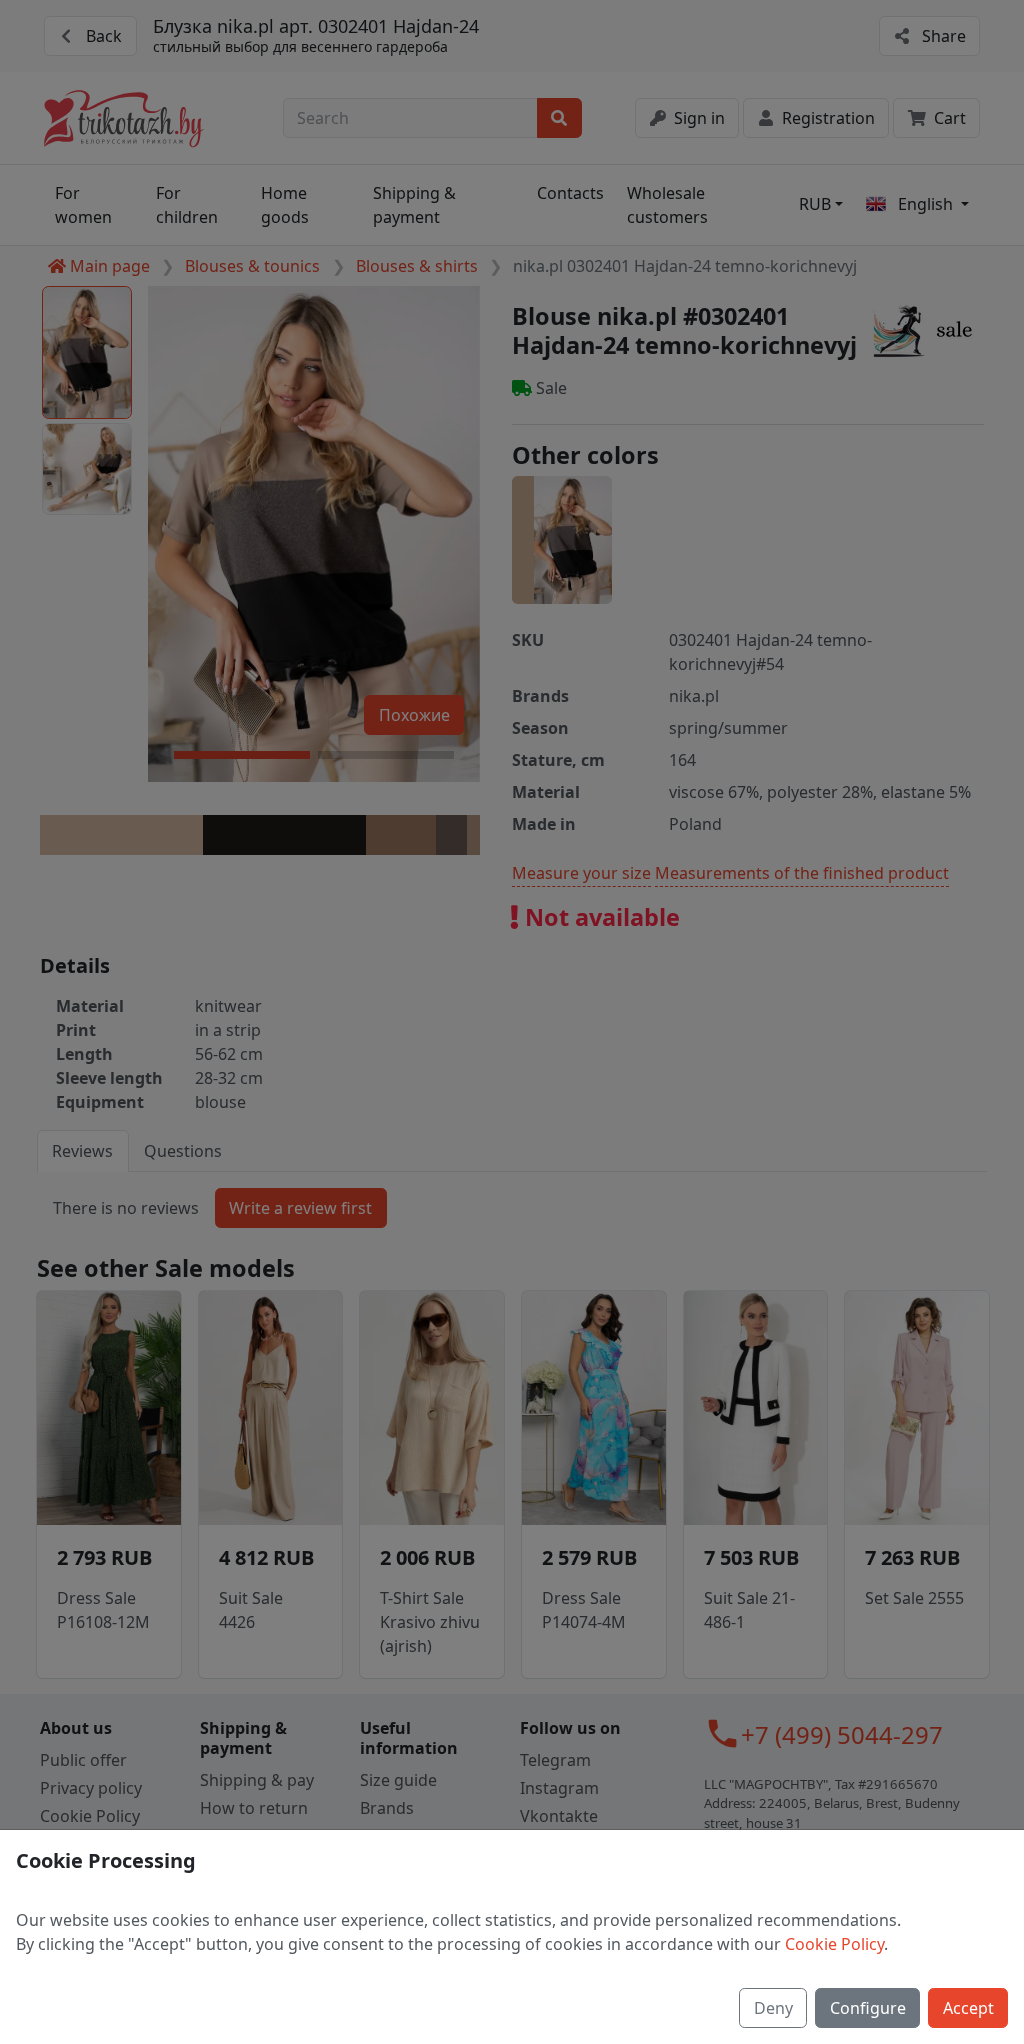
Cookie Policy (834, 1944)
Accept (968, 2008)
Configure (868, 2008)
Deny (773, 2008)
